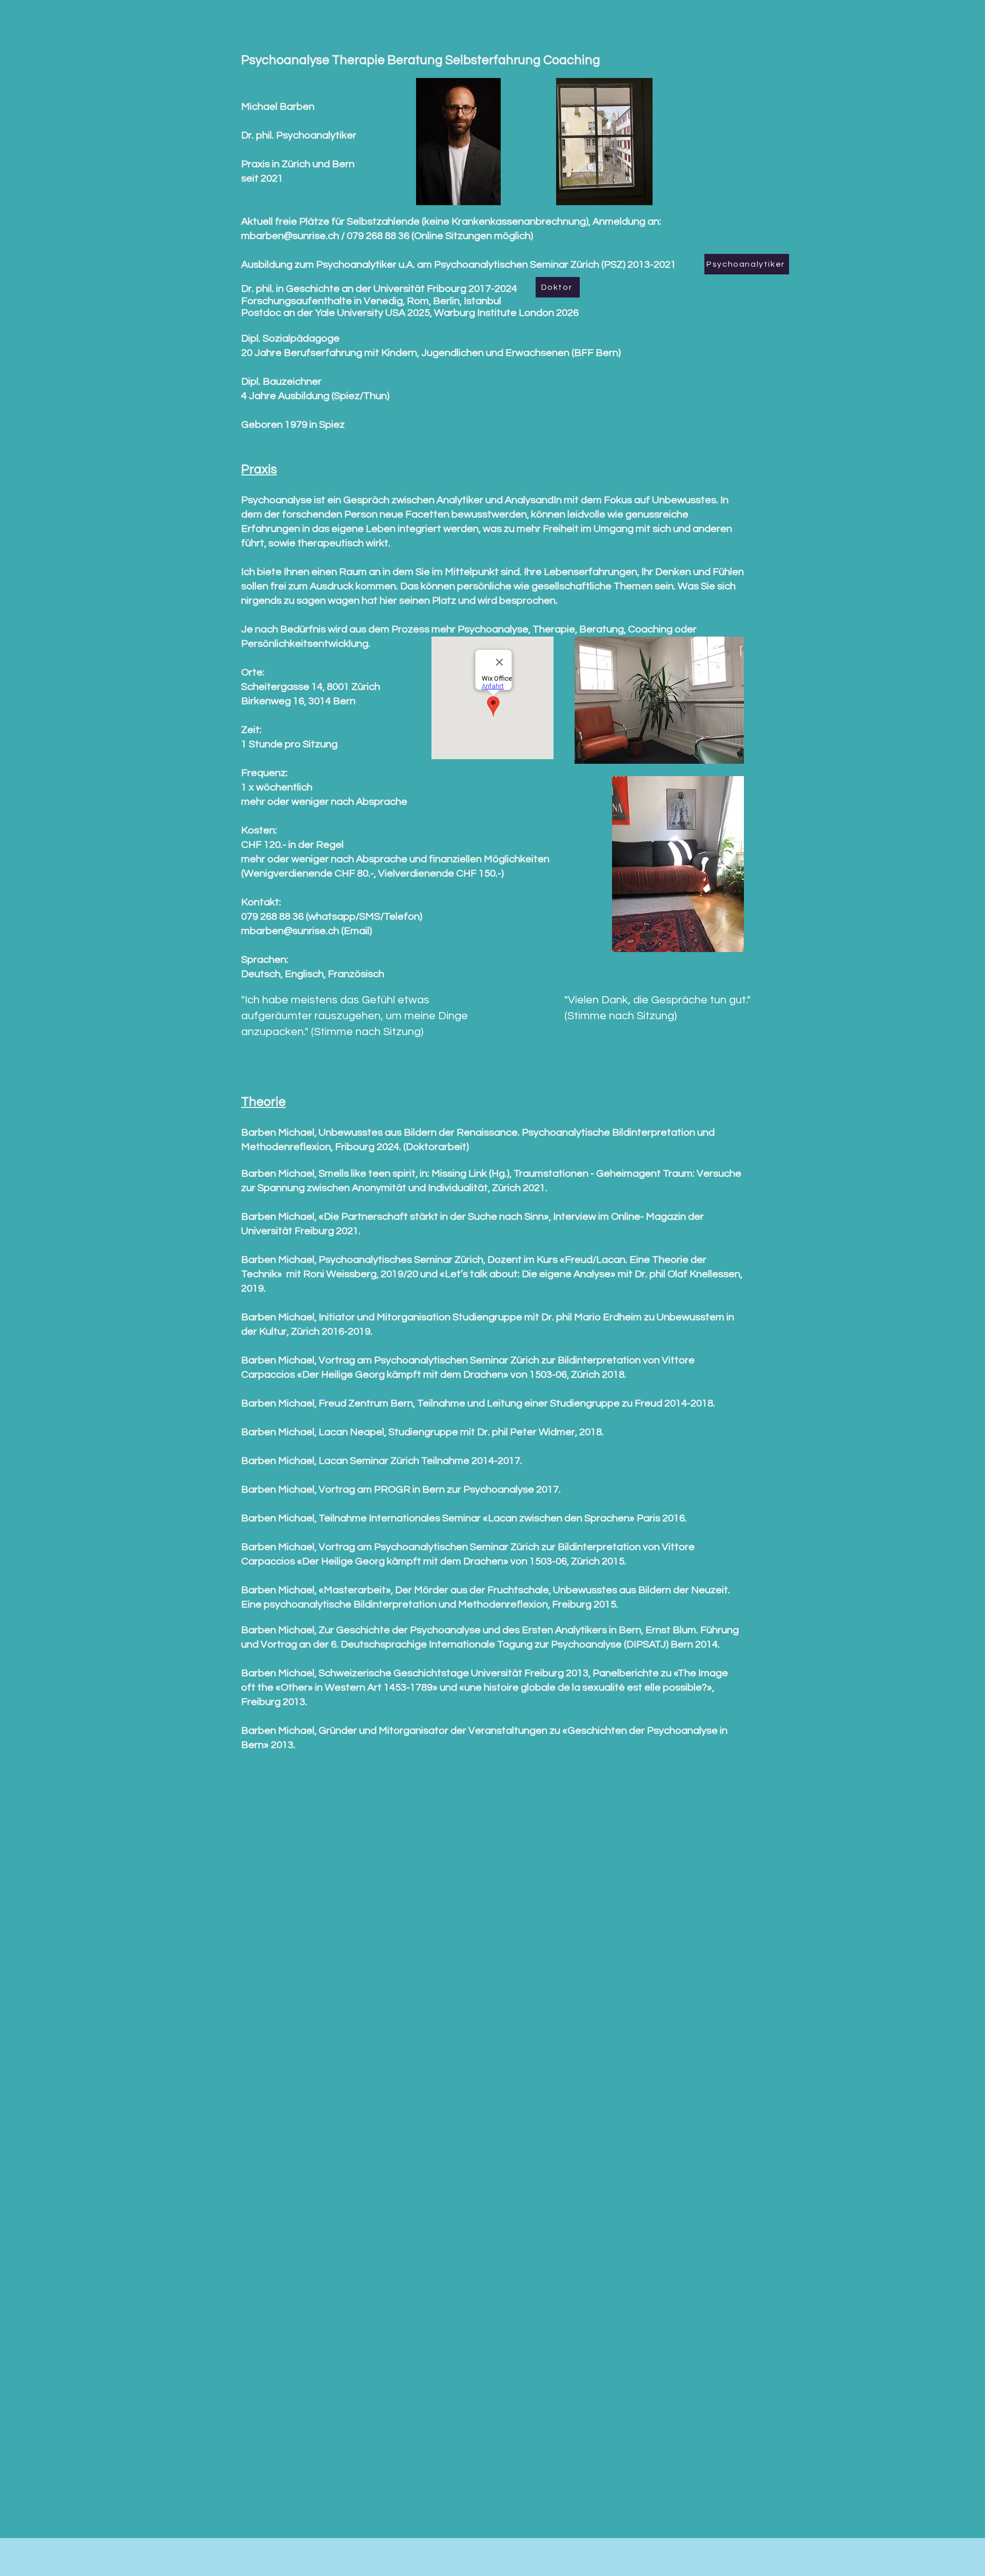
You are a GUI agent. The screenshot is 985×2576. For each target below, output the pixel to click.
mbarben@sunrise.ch (290, 931)
